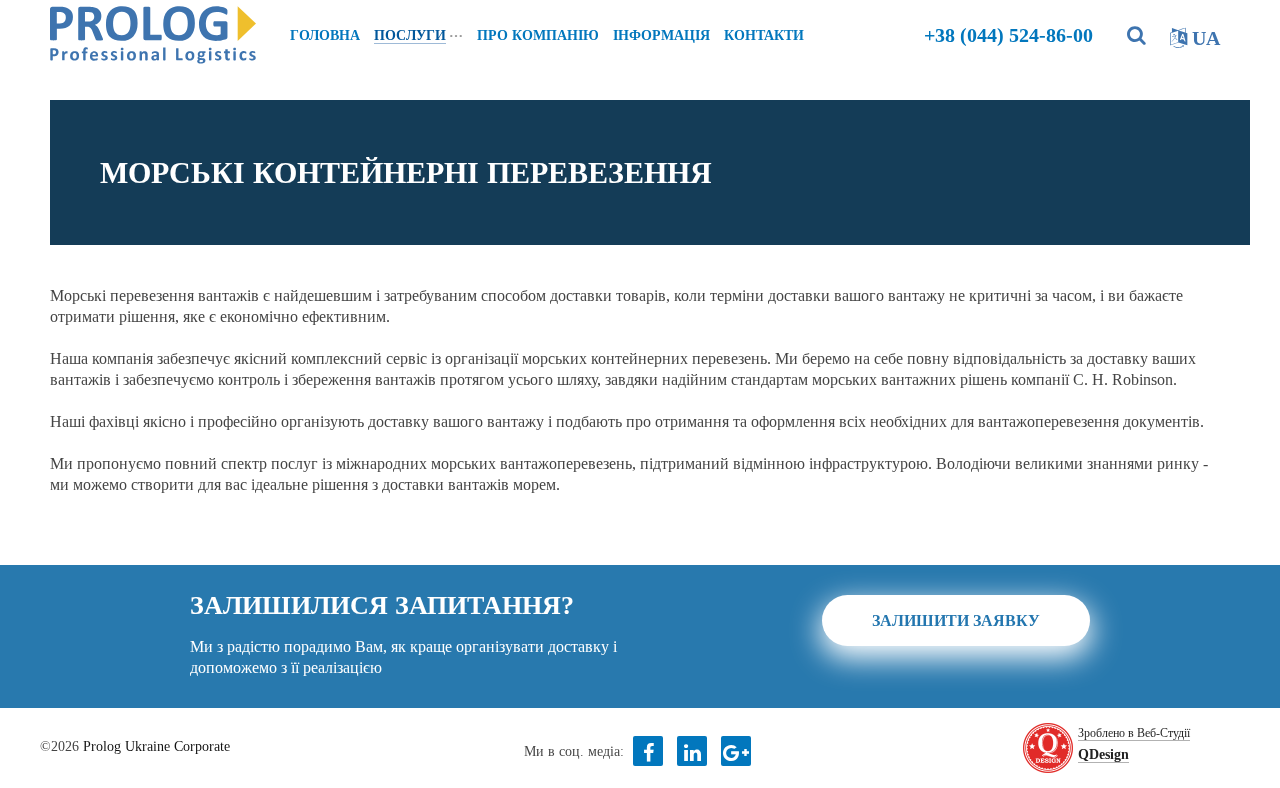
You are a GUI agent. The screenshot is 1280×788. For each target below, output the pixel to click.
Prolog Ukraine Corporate (156, 746)
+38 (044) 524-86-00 (1008, 35)
